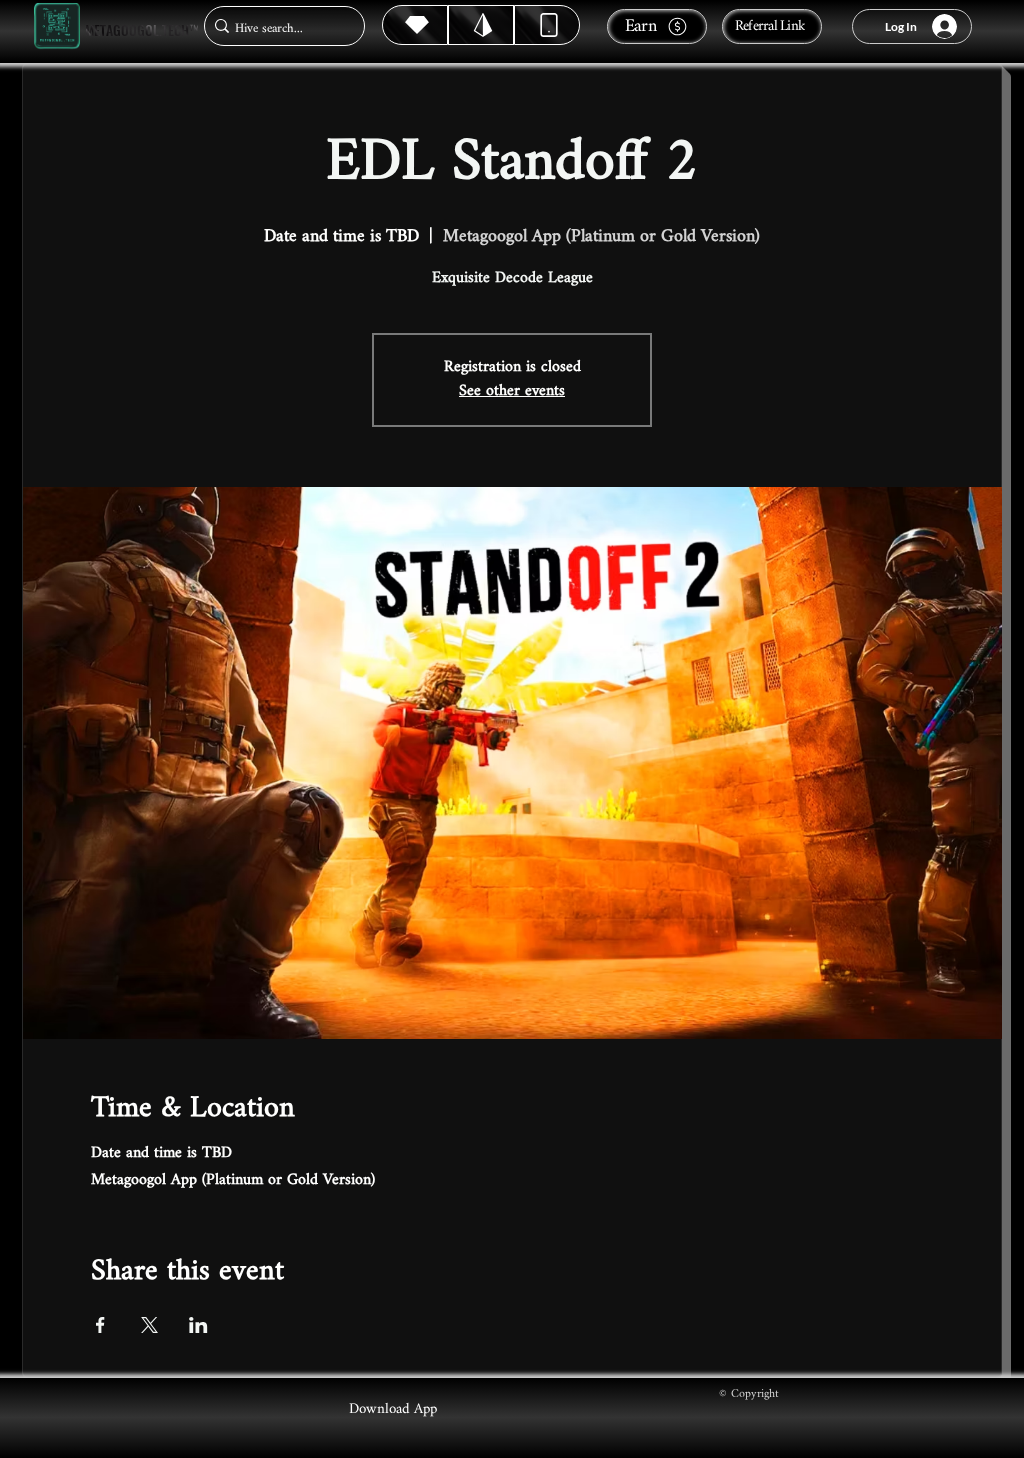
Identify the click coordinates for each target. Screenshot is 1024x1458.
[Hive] (415, 25)
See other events (512, 391)
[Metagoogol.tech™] (57, 26)
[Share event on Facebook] (100, 1325)
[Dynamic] (547, 25)
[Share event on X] (149, 1325)
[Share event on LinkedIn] (198, 1325)
